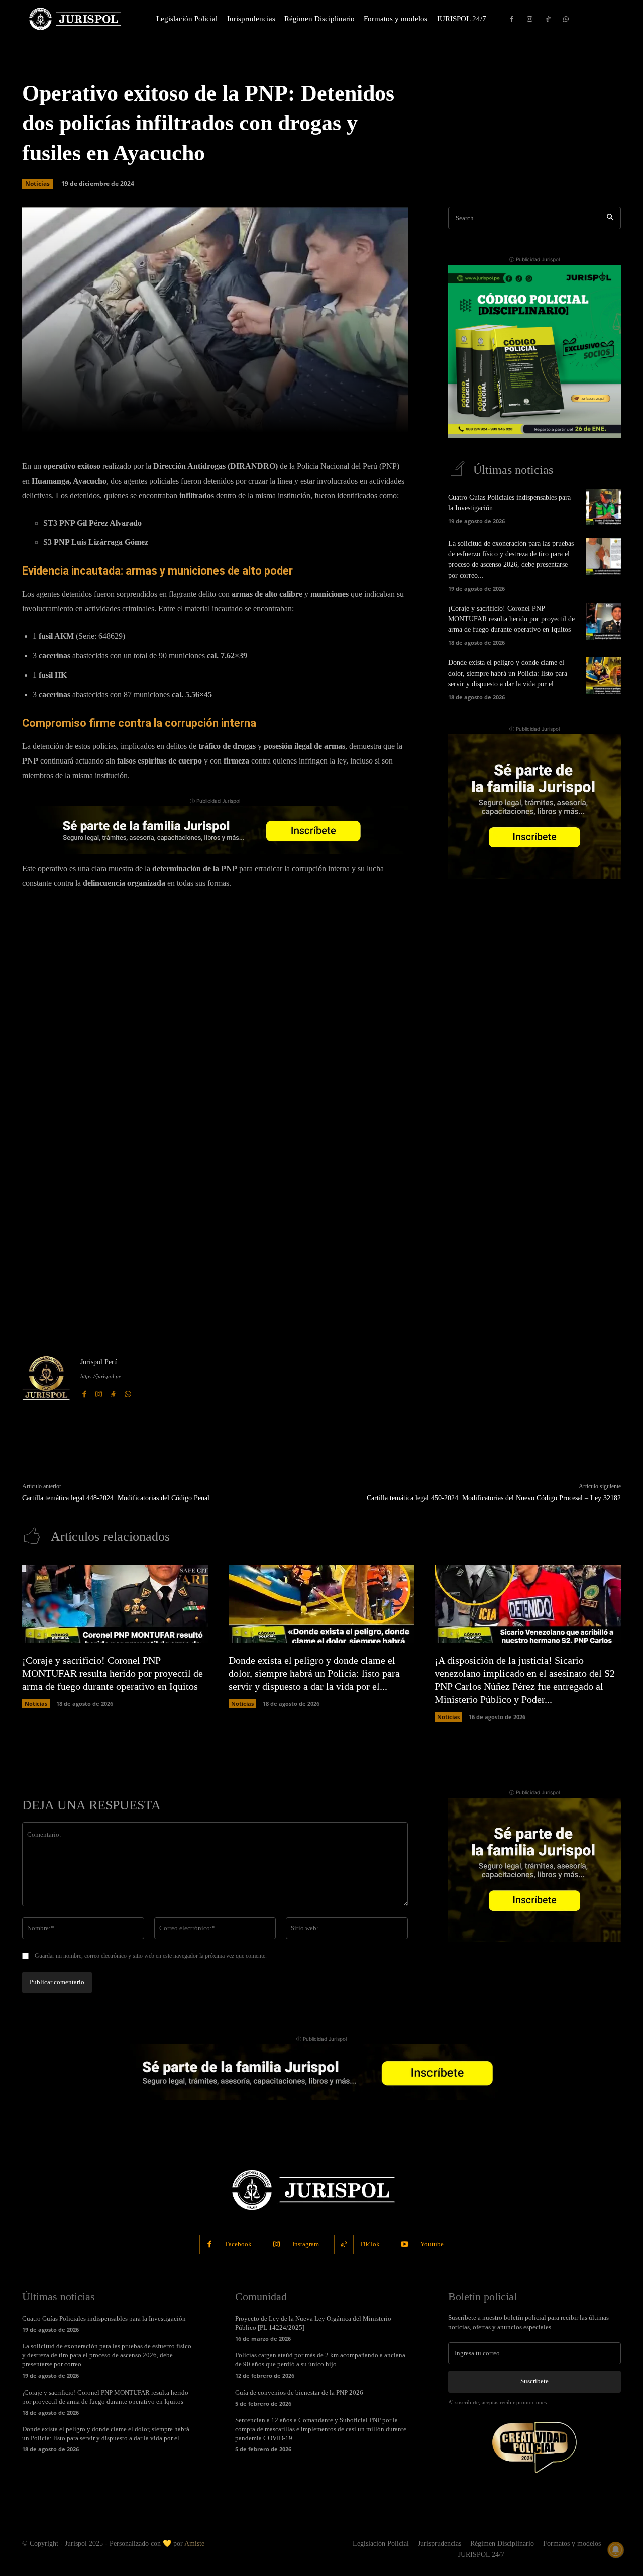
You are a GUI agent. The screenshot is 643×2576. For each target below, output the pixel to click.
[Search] (610, 218)
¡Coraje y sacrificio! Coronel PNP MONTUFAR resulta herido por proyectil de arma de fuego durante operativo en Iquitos (511, 619)
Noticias (37, 184)
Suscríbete (534, 2381)
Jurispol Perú (99, 1362)
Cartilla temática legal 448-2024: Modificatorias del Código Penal (116, 1498)
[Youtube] (405, 2245)
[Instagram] (530, 19)
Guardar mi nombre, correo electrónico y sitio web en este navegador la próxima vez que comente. (151, 1956)
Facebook (238, 2244)
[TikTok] (548, 19)
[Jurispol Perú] (46, 1378)
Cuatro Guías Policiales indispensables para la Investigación (104, 2318)
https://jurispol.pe (101, 1376)
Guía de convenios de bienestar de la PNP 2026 (299, 2392)
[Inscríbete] (215, 830)
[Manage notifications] (616, 2550)
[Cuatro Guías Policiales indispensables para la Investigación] (604, 507)
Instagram (306, 2244)
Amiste (194, 2544)
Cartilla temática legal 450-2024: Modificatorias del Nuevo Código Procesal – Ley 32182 (494, 1498)
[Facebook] (512, 19)
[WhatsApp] (566, 19)
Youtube (432, 2244)
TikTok (370, 2244)
